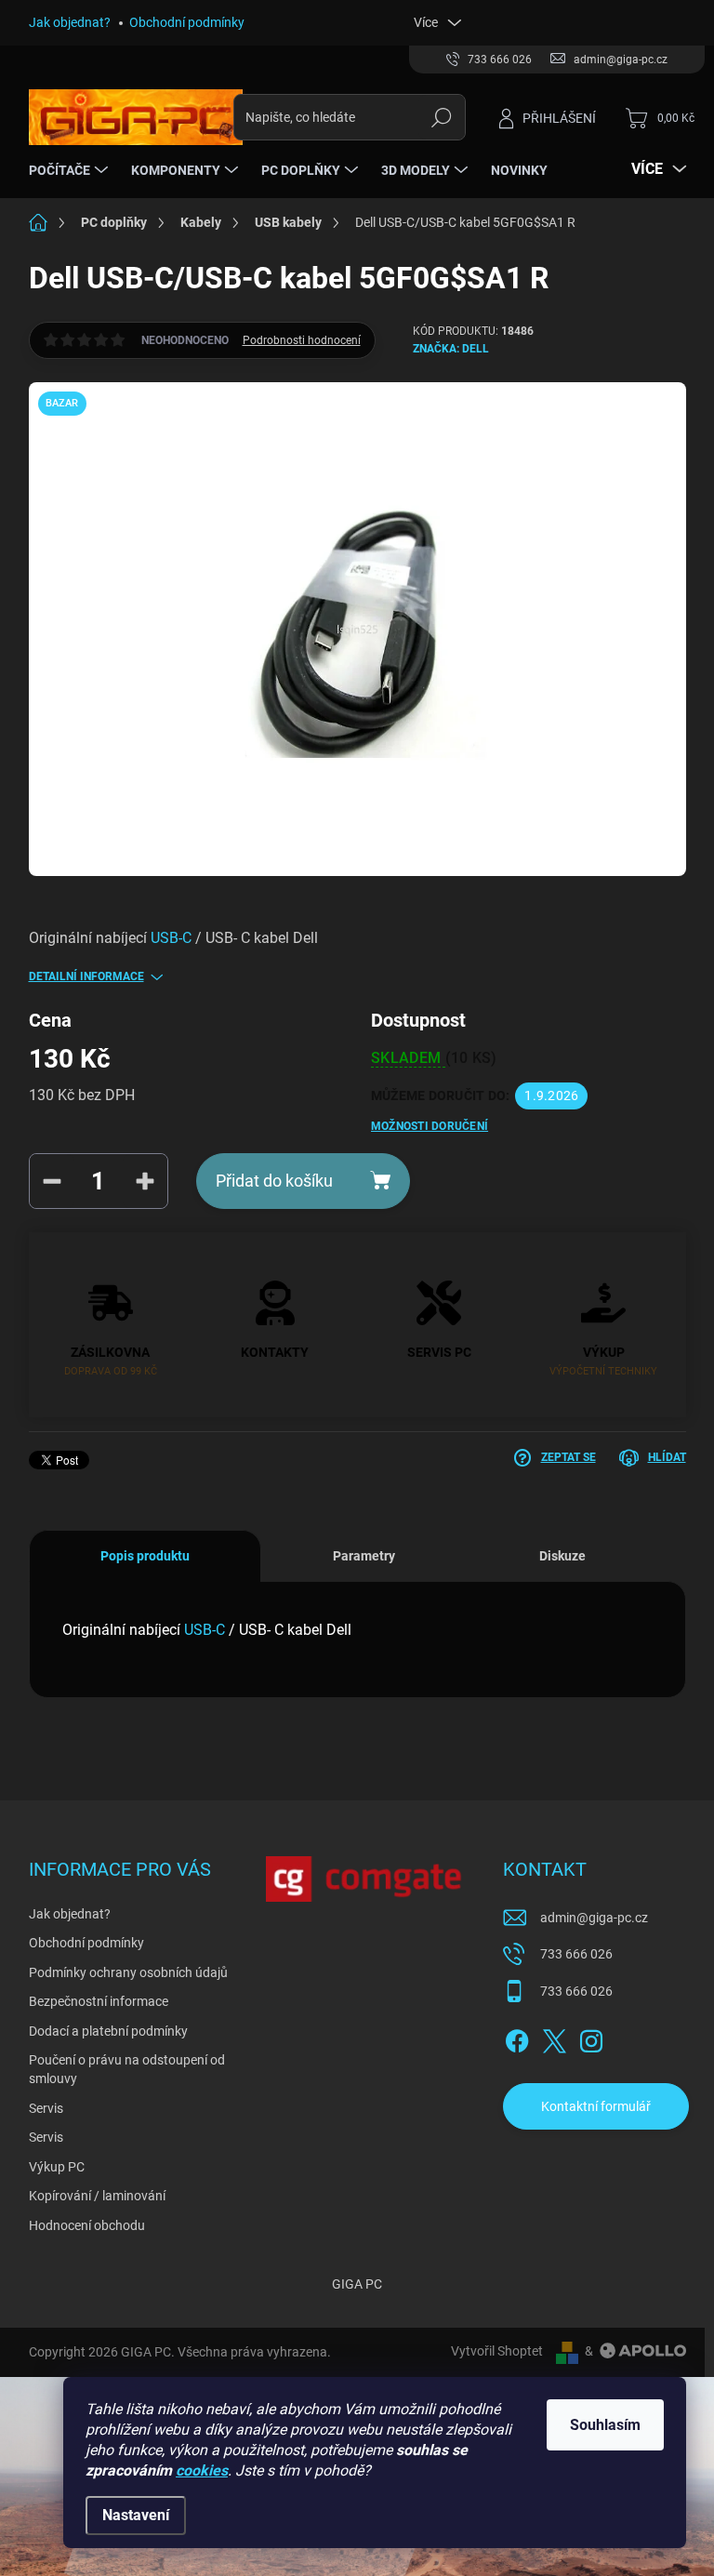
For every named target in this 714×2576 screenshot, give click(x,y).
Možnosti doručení (430, 1126)
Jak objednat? (70, 22)
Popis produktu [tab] (145, 1556)
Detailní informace (86, 976)
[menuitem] (71, 170)
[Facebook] (517, 2038)
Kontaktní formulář (596, 2106)
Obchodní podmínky (187, 22)
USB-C (171, 938)
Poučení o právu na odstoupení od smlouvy (127, 2069)
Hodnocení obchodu (87, 2225)
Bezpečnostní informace (99, 2001)
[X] (554, 2038)
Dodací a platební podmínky (108, 2031)
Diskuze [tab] (562, 1556)
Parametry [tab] (364, 1556)
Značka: (451, 349)
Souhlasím (605, 2425)
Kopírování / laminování (97, 2196)
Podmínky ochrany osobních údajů (128, 1972)
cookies (202, 2470)
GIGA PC (357, 2284)
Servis (46, 2108)
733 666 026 (576, 1954)
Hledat (441, 117)
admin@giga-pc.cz (594, 1918)
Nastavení (136, 2515)
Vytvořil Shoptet (497, 2351)
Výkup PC (57, 2167)
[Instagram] (591, 2038)
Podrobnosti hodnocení (302, 340)
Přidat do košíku (274, 1181)
